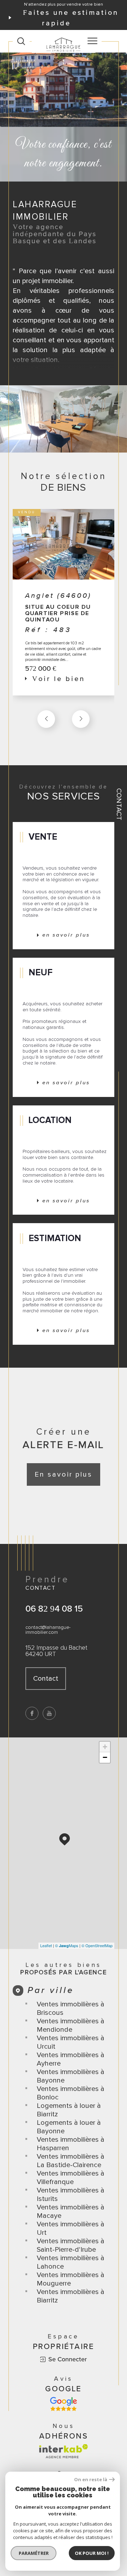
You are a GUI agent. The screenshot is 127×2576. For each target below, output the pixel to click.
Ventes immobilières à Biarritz (71, 2296)
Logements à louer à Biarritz (69, 2110)
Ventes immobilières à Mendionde (71, 2025)
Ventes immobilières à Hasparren (71, 2144)
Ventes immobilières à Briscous (71, 2008)
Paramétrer (34, 2553)
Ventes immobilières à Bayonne (71, 2076)
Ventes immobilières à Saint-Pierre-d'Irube (71, 2245)
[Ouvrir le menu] (92, 41)
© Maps (67, 1945)
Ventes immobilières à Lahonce (71, 2262)
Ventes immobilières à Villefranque (71, 2178)
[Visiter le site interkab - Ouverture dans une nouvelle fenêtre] (64, 2451)
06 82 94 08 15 (54, 1608)
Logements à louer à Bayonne (69, 2127)
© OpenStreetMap (97, 1945)
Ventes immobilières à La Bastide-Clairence (71, 2161)
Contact (119, 804)
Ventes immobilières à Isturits (71, 2195)
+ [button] (105, 1747)
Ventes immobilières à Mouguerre (71, 2279)
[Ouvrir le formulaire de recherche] (21, 41)
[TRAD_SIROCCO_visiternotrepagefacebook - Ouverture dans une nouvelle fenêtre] (32, 1713)
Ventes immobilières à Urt (71, 2228)
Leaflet (46, 1945)
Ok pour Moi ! (92, 2553)
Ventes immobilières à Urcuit (71, 2042)
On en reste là (91, 2480)
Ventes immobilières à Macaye (71, 2212)
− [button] (105, 1757)
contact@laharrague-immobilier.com (48, 1630)
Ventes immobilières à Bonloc (71, 2093)
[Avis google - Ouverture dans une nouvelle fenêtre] (64, 2404)
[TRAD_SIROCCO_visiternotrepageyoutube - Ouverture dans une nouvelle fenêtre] (49, 1713)
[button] (81, 719)
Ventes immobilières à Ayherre (71, 2059)
